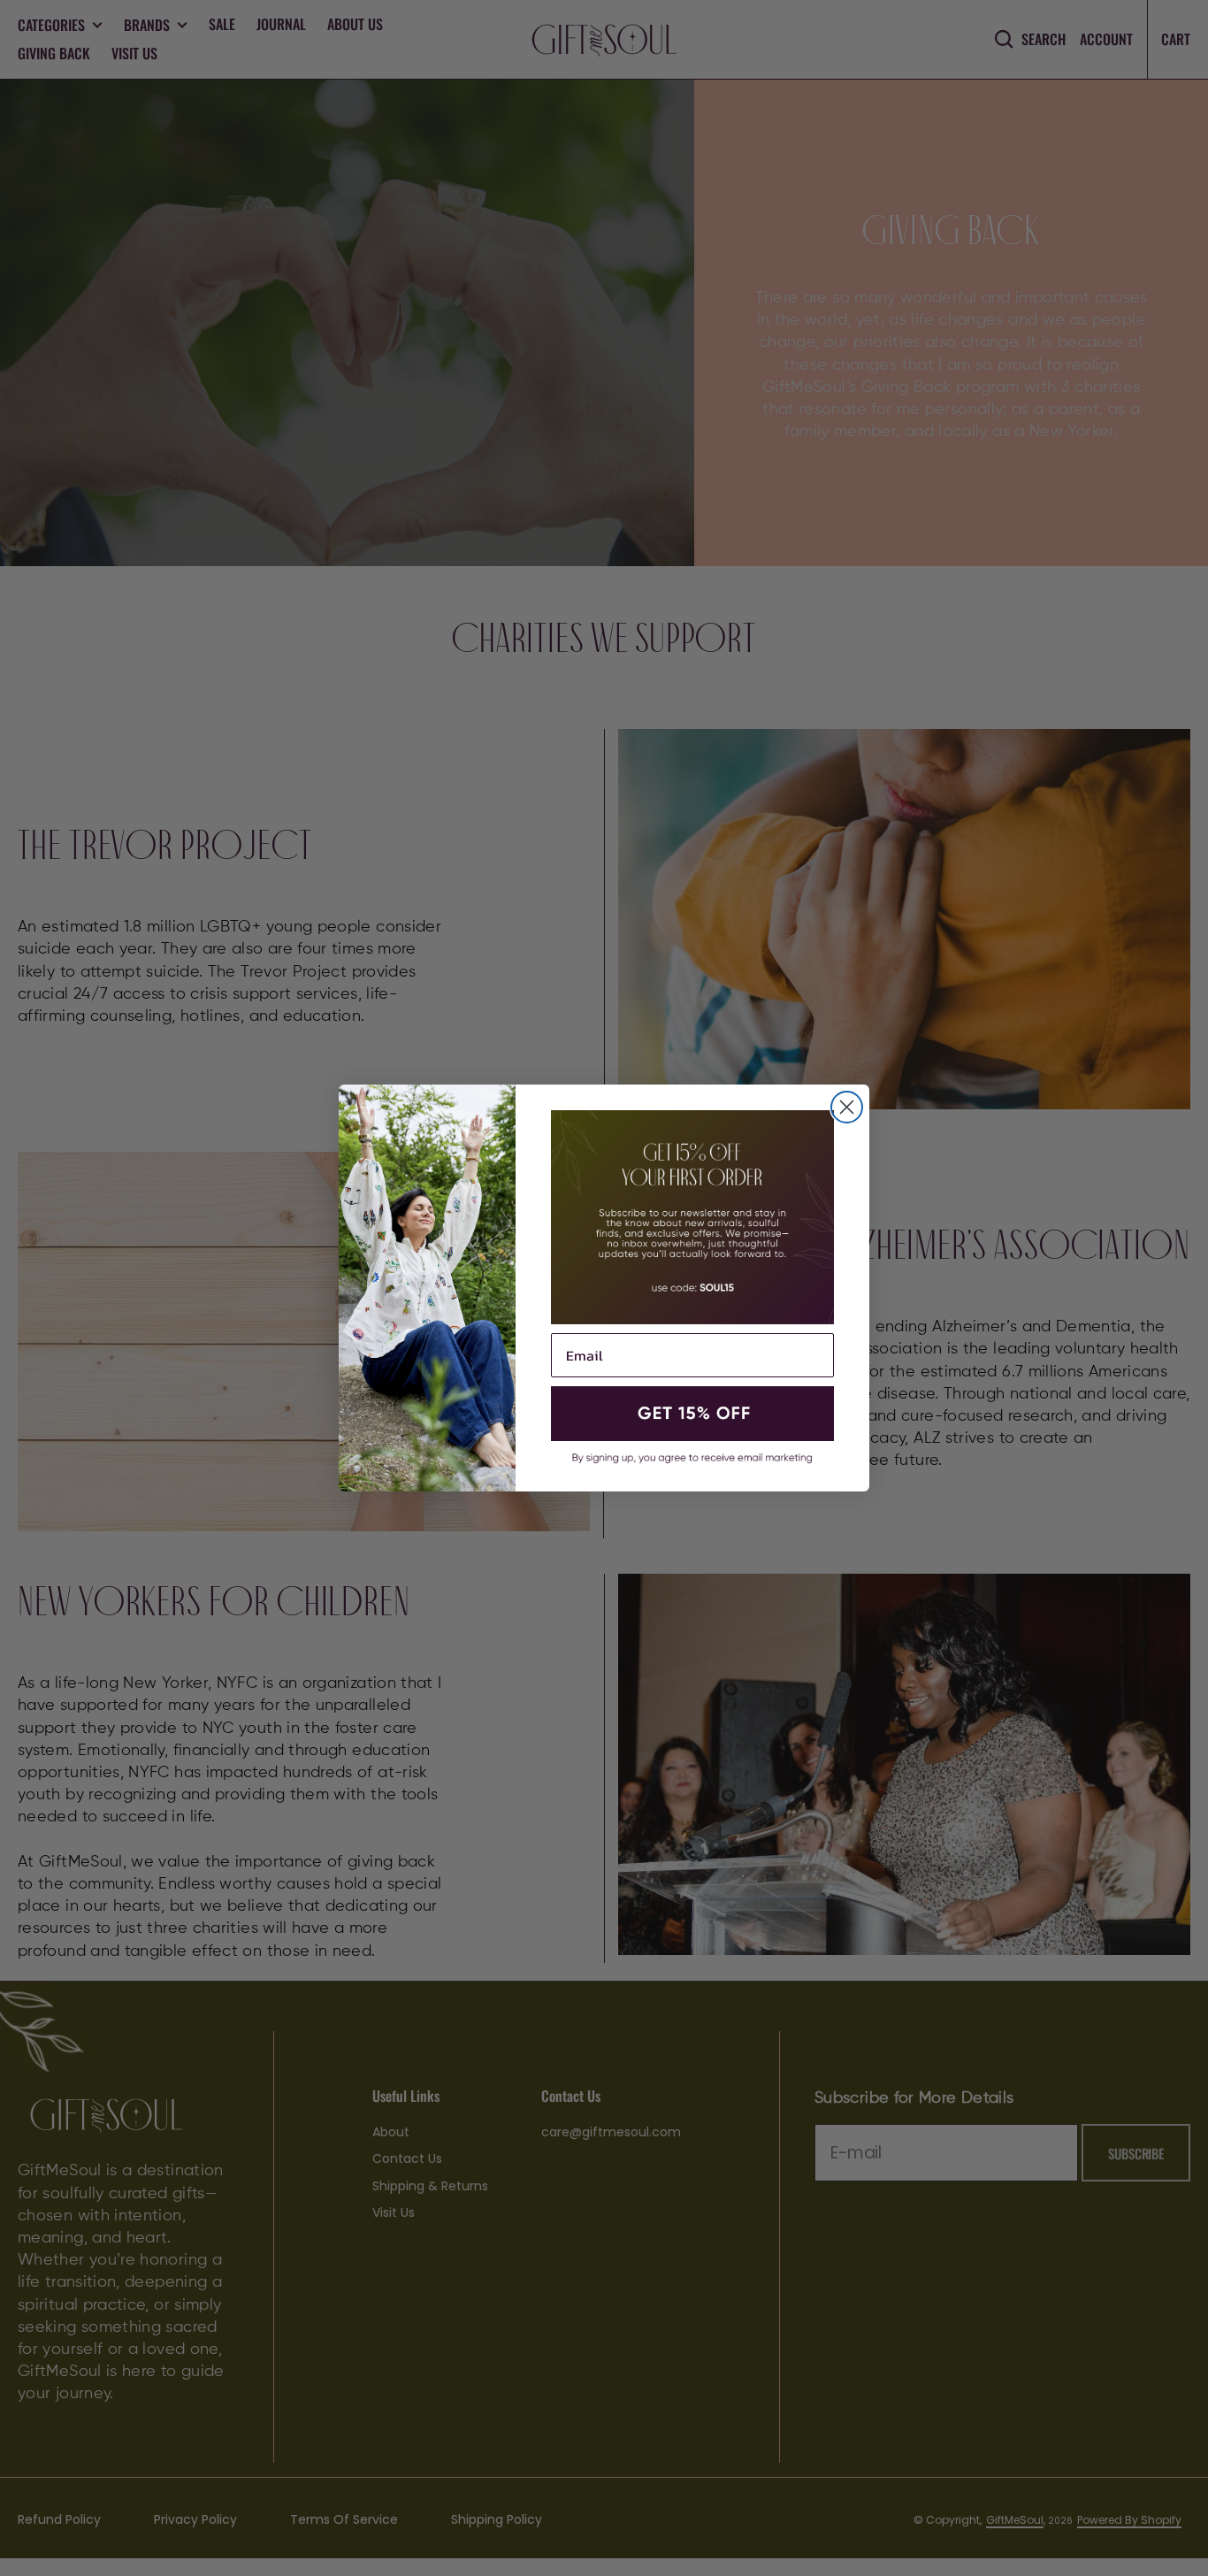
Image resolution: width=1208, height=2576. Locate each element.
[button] (692, 1414)
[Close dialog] (847, 1107)
